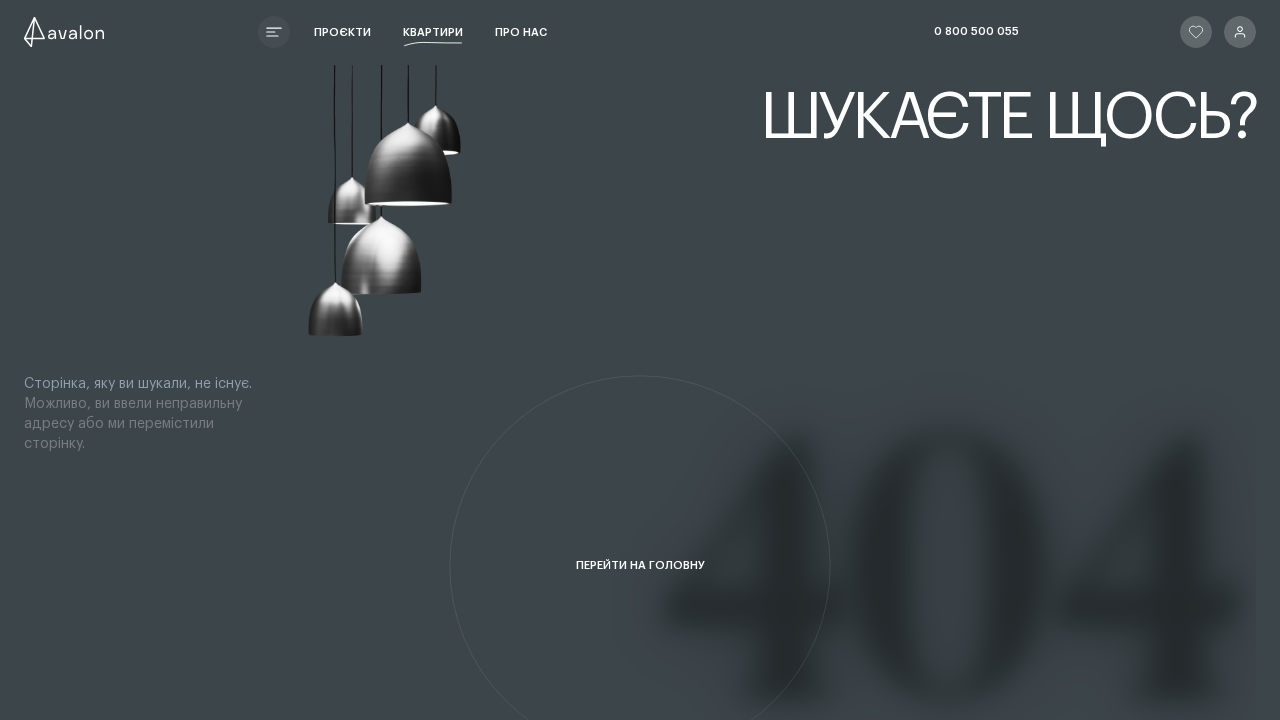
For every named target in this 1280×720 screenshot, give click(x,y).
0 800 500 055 (976, 31)
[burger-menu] (274, 32)
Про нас (521, 32)
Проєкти (342, 32)
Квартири (433, 32)
